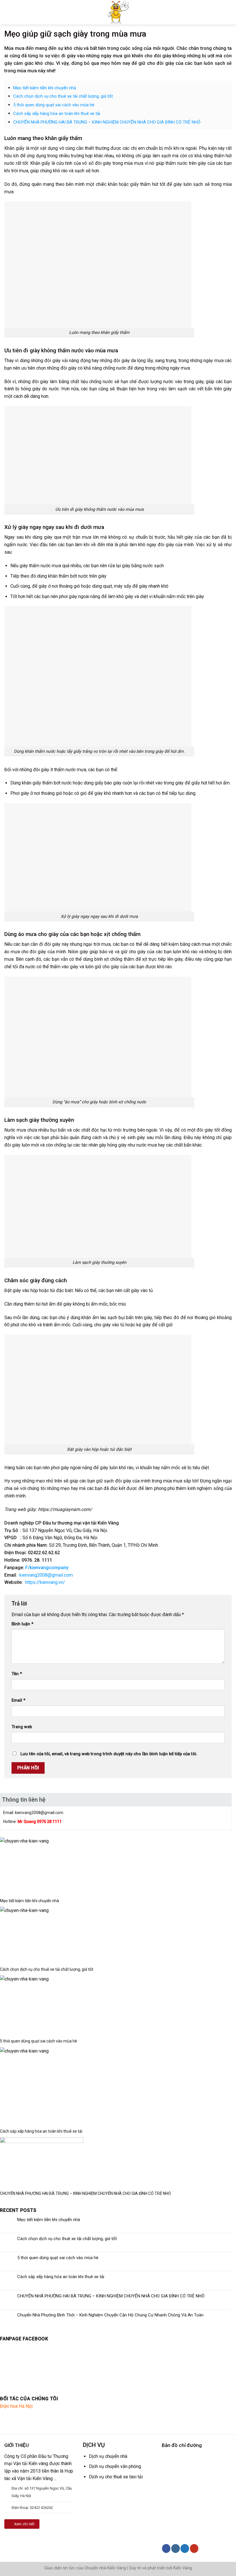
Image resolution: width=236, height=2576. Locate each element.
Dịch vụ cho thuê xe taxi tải (116, 2477)
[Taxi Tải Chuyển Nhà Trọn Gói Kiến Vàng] (118, 12)
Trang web (22, 1727)
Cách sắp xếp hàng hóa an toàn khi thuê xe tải (57, 114)
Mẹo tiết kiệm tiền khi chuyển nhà (45, 88)
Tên (17, 1674)
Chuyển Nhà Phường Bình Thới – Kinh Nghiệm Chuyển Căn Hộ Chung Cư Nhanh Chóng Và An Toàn (110, 2315)
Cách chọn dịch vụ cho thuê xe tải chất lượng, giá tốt (63, 96)
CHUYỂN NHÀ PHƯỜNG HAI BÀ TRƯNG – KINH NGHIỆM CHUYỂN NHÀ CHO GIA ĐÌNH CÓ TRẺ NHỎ (107, 122)
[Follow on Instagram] (175, 2548)
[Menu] (7, 12)
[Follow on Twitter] (185, 2548)
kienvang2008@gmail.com (46, 1575)
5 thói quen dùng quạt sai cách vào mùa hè (54, 105)
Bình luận (22, 1624)
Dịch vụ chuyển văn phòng (115, 2466)
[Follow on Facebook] (166, 2548)
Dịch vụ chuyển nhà (108, 2456)
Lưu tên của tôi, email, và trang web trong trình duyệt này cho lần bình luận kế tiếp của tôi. (109, 1754)
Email (18, 1700)
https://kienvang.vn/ (45, 1582)
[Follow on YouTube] (194, 2548)
